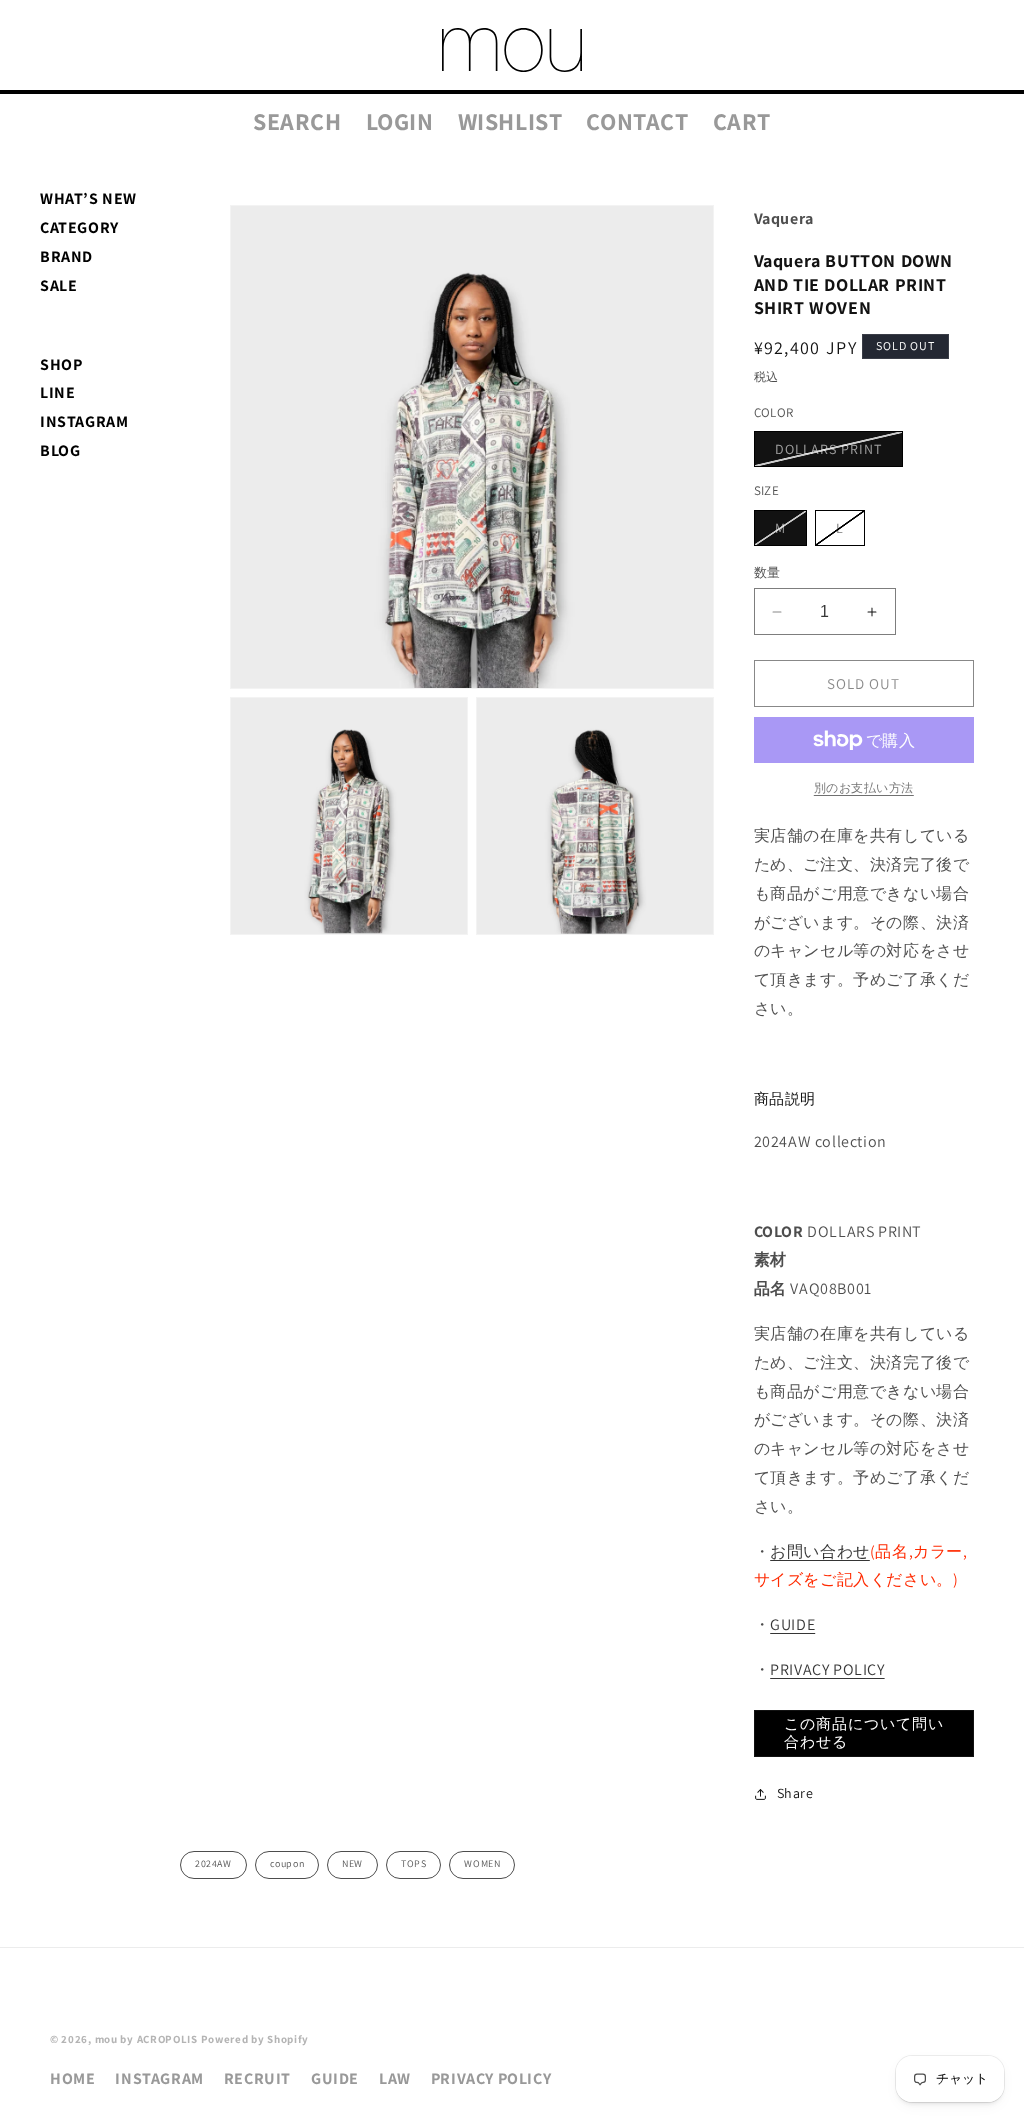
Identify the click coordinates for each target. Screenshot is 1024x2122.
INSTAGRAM (84, 421)
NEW (352, 1863)
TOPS (413, 1863)
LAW (395, 2078)
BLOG (60, 450)
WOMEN (482, 1863)
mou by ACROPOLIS (146, 2039)
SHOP (61, 364)
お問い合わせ (820, 1551)
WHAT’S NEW (88, 198)
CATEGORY (79, 227)
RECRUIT (257, 2078)
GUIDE (792, 1624)
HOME (72, 2078)
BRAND (66, 256)
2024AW (213, 1863)
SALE (58, 285)
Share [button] (795, 1793)
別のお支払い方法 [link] (864, 787)
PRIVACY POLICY (827, 1669)
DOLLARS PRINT (835, 453)
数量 (767, 572)
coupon (287, 1863)
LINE (57, 392)
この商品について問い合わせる (864, 1732)
